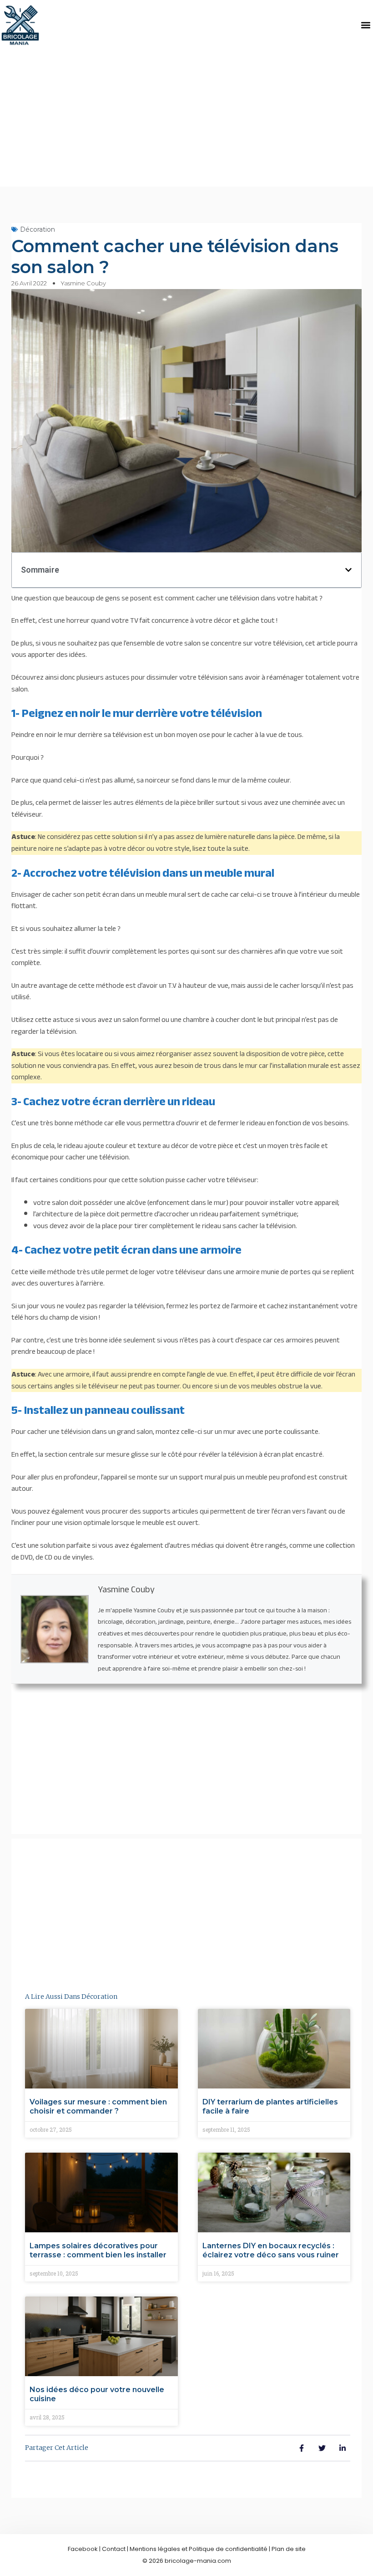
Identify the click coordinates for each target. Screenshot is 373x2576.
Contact (114, 2549)
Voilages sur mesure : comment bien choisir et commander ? (98, 2106)
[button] (365, 25)
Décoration (38, 229)
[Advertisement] (186, 118)
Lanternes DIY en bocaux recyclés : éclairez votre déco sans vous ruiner (271, 2250)
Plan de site (289, 2549)
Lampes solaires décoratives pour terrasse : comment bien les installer (98, 2250)
